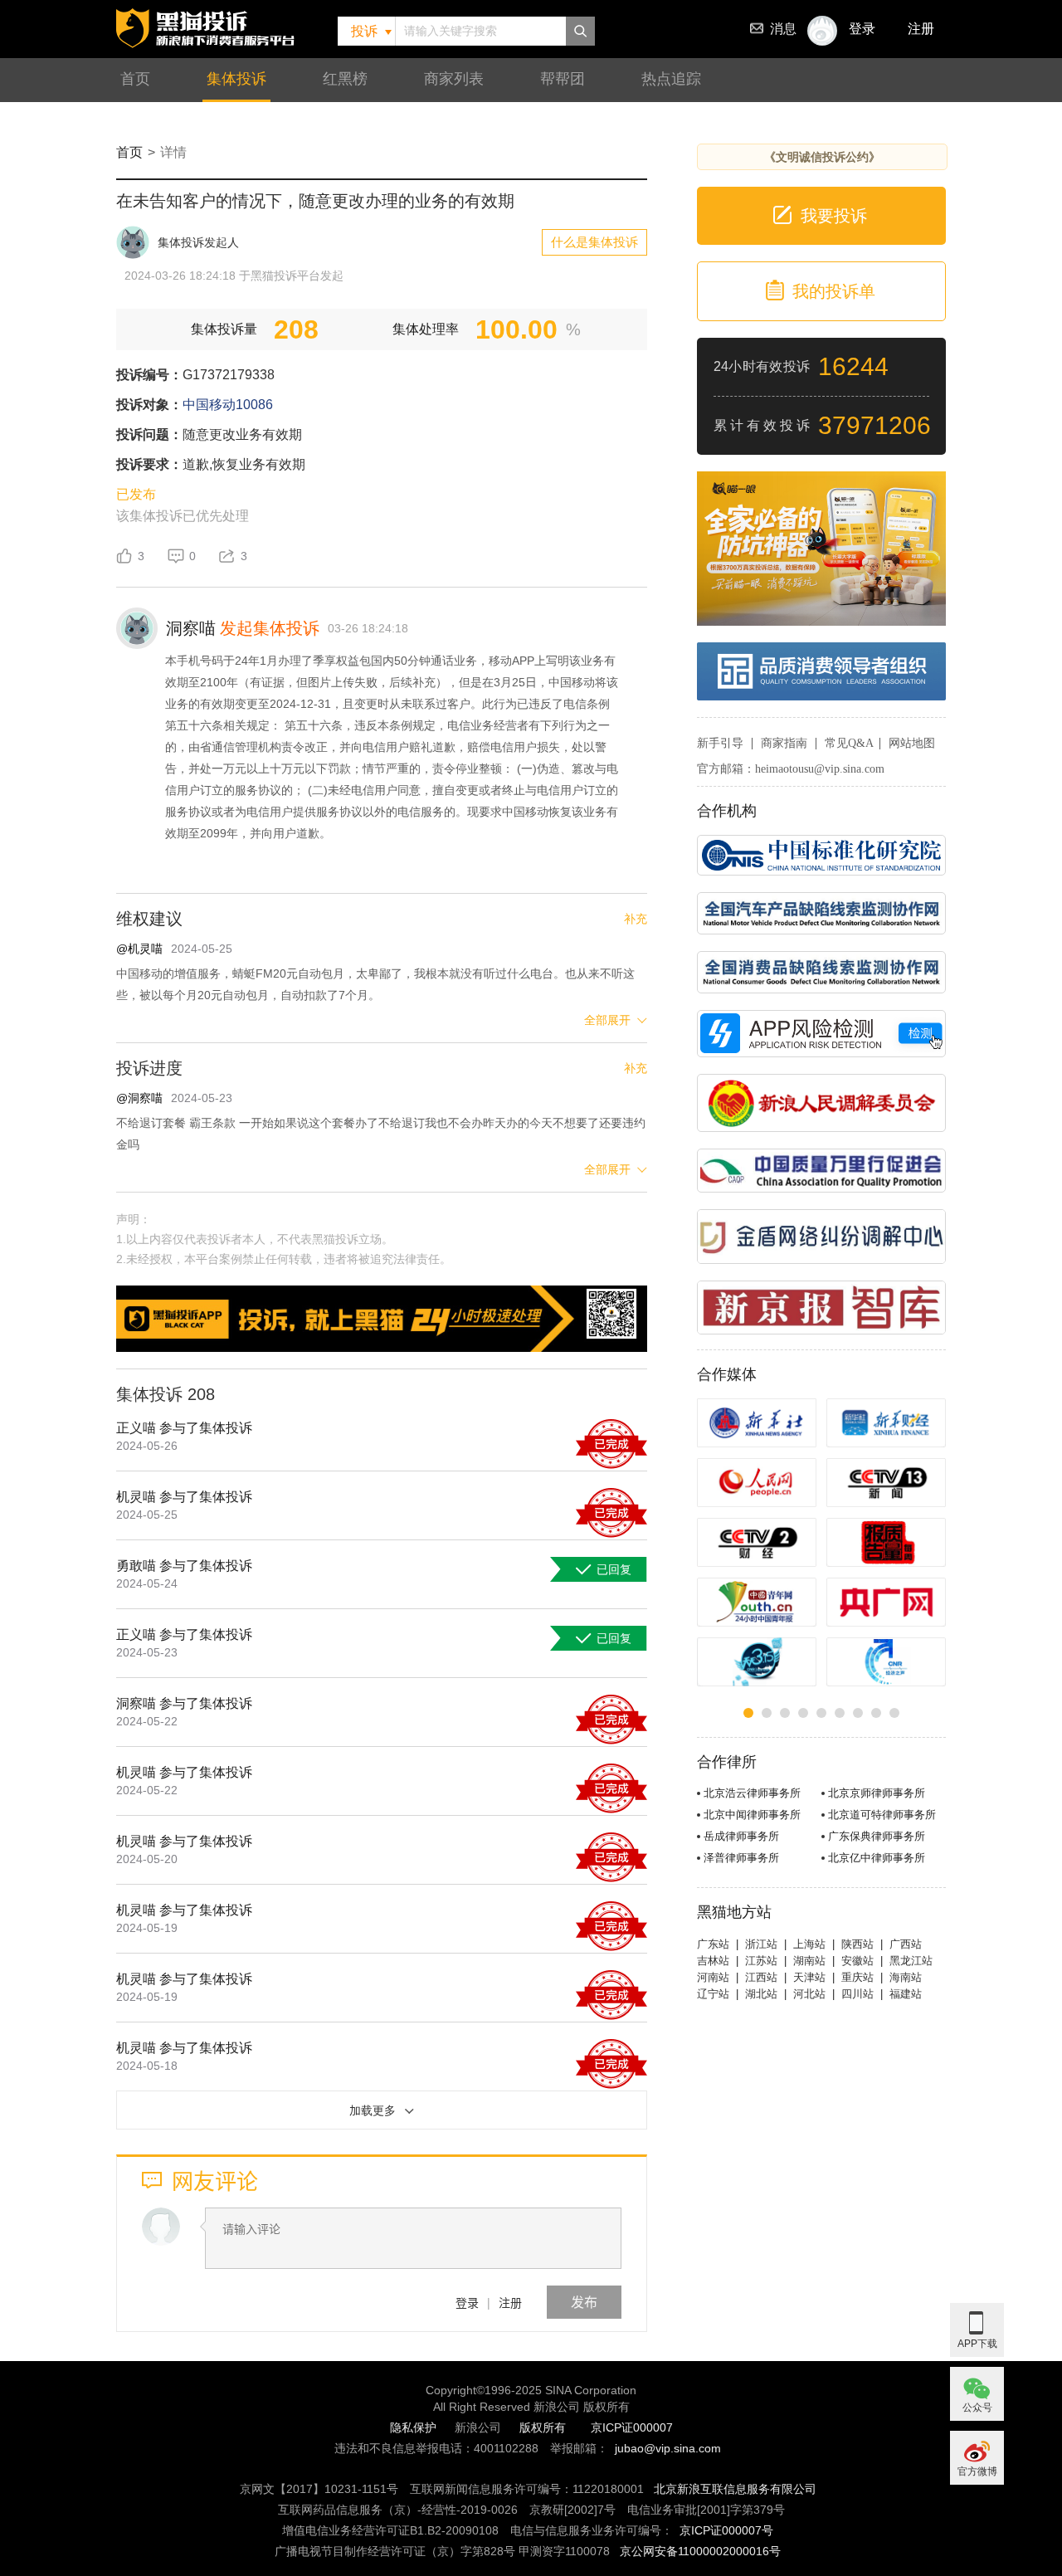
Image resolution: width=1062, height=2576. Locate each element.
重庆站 (857, 1977)
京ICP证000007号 (726, 2530)
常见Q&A (849, 743)
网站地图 (912, 743)
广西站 (906, 1944)
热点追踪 (671, 79)
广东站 (713, 1944)
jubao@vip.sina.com (668, 2448)
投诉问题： (149, 434)
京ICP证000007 (632, 2427)
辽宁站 (713, 1994)
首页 (135, 79)
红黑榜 (345, 79)
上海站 (809, 1944)
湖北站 (761, 1994)
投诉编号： (149, 375)
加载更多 (373, 2110)
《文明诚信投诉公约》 (822, 157)
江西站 (761, 1977)
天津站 (809, 1977)
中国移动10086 (228, 405)
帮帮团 (563, 79)
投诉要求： (149, 464)
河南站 (713, 1977)
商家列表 (454, 79)
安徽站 (857, 1961)
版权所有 (543, 2427)
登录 (467, 2302)
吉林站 (713, 1961)
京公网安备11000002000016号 (700, 2551)
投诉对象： (149, 405)
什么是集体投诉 (594, 242)
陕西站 (857, 1944)
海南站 (906, 1977)
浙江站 (761, 1944)
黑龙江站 (911, 1961)
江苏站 (761, 1961)
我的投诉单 (834, 291)
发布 (584, 2302)
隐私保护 (413, 2427)
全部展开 (607, 1020)
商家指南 (784, 743)
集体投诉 (236, 79)
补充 (636, 919)
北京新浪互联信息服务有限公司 (735, 2489)
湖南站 (809, 1961)
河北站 (809, 1994)
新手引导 (720, 743)
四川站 (857, 1994)
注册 (921, 29)
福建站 (906, 1994)
